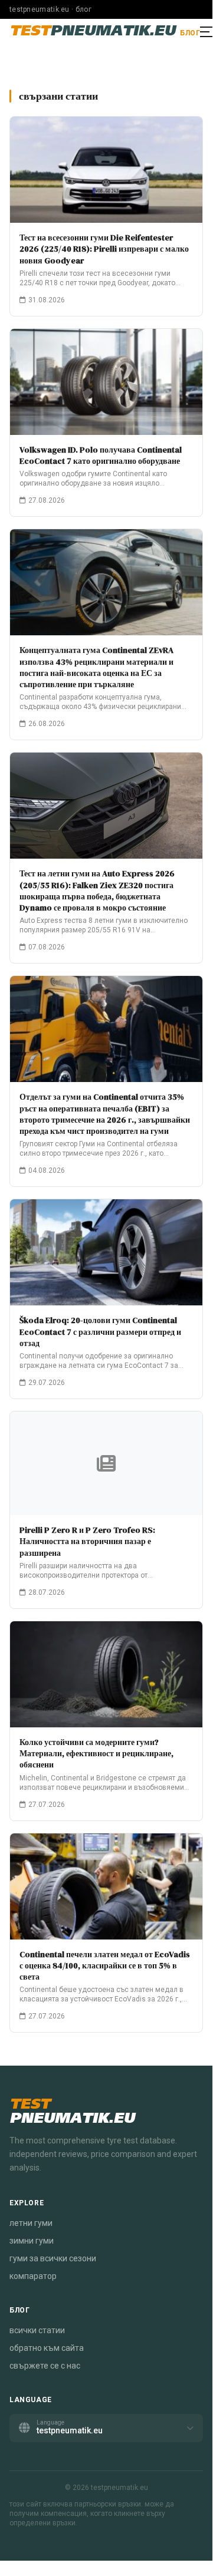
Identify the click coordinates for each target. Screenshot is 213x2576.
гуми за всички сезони (53, 2258)
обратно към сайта (47, 2348)
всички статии (37, 2330)
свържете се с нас (45, 2366)
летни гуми (31, 2223)
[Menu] (207, 32)
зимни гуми (32, 2241)
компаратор (33, 2276)
